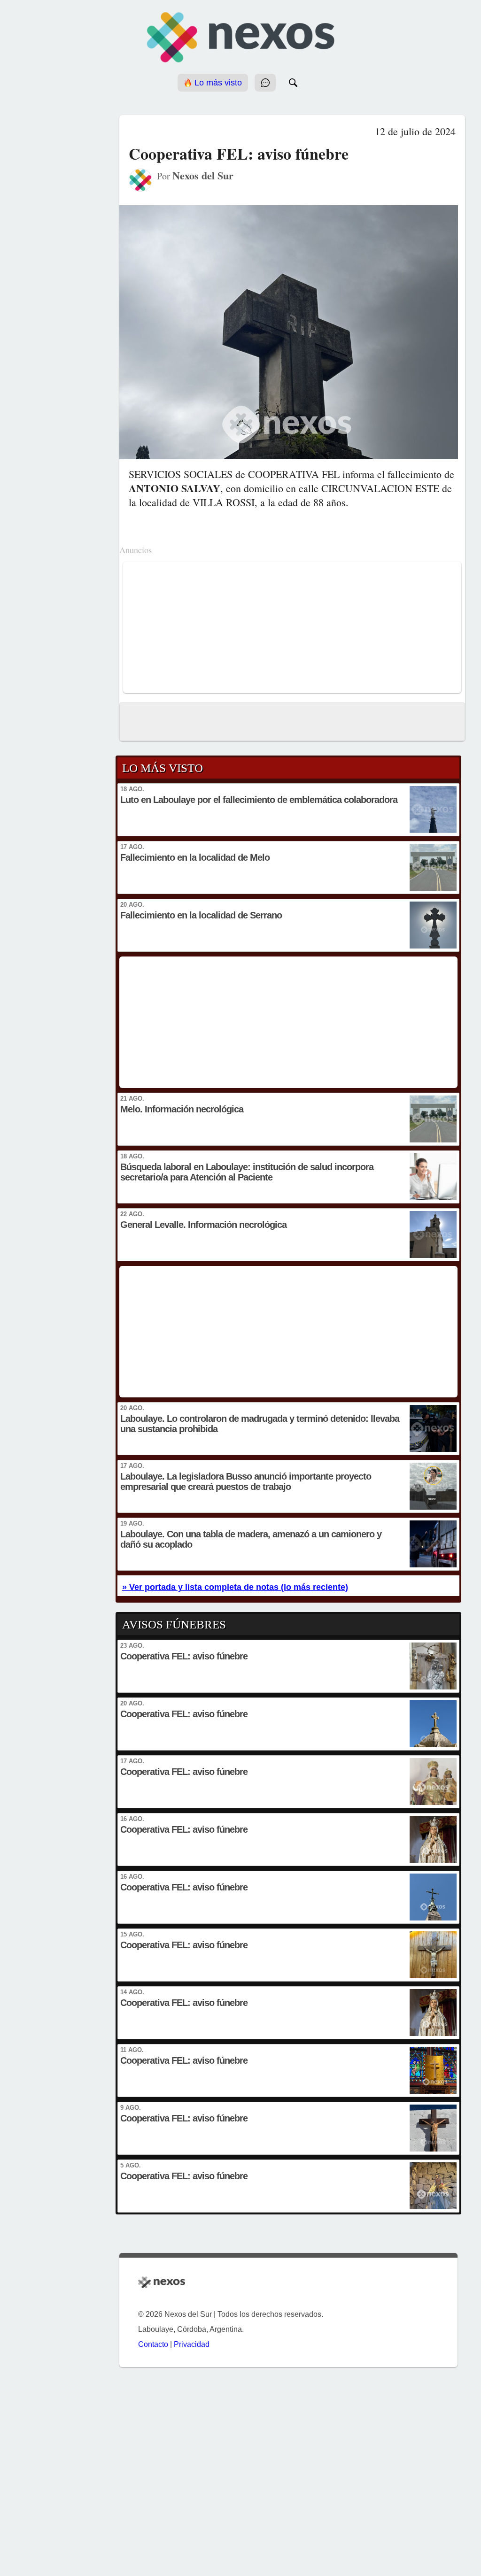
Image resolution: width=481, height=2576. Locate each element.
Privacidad (192, 2344)
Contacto (153, 2344)
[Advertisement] (292, 627)
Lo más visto (217, 83)
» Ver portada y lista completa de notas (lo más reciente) (235, 1587)
